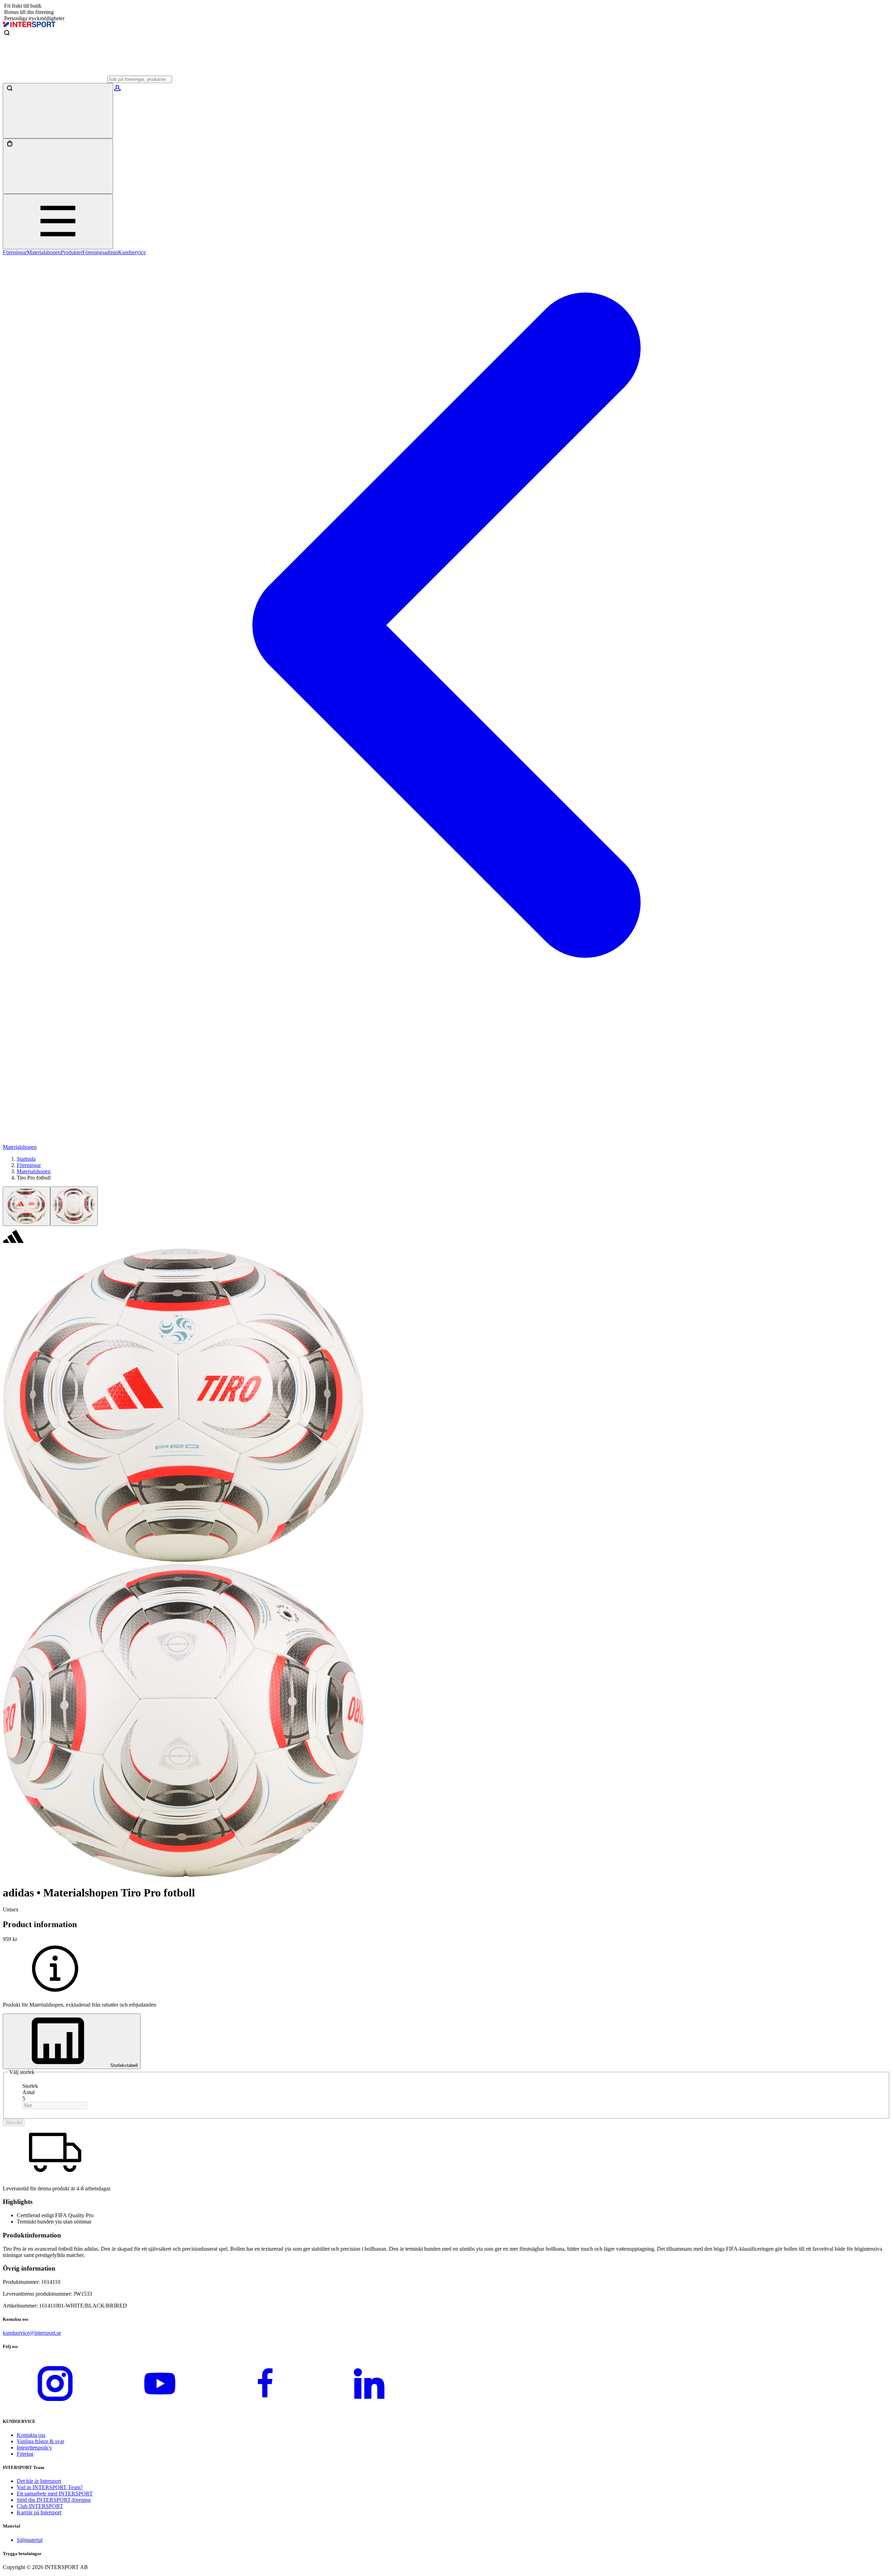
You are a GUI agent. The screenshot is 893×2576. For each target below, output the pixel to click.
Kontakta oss (31, 2435)
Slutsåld (14, 2123)
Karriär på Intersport (39, 2512)
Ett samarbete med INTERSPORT (55, 2494)
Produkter (72, 252)
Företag (25, 2454)
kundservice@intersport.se (32, 2333)
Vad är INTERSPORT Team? (50, 2487)
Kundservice (132, 252)
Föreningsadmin (100, 252)
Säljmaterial (30, 2540)
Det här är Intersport (39, 2481)
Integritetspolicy (34, 2448)
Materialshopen (44, 252)
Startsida (26, 1159)
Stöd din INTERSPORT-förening (54, 2500)
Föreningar (15, 252)
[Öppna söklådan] (58, 111)
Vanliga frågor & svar (40, 2441)
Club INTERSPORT (40, 2506)
